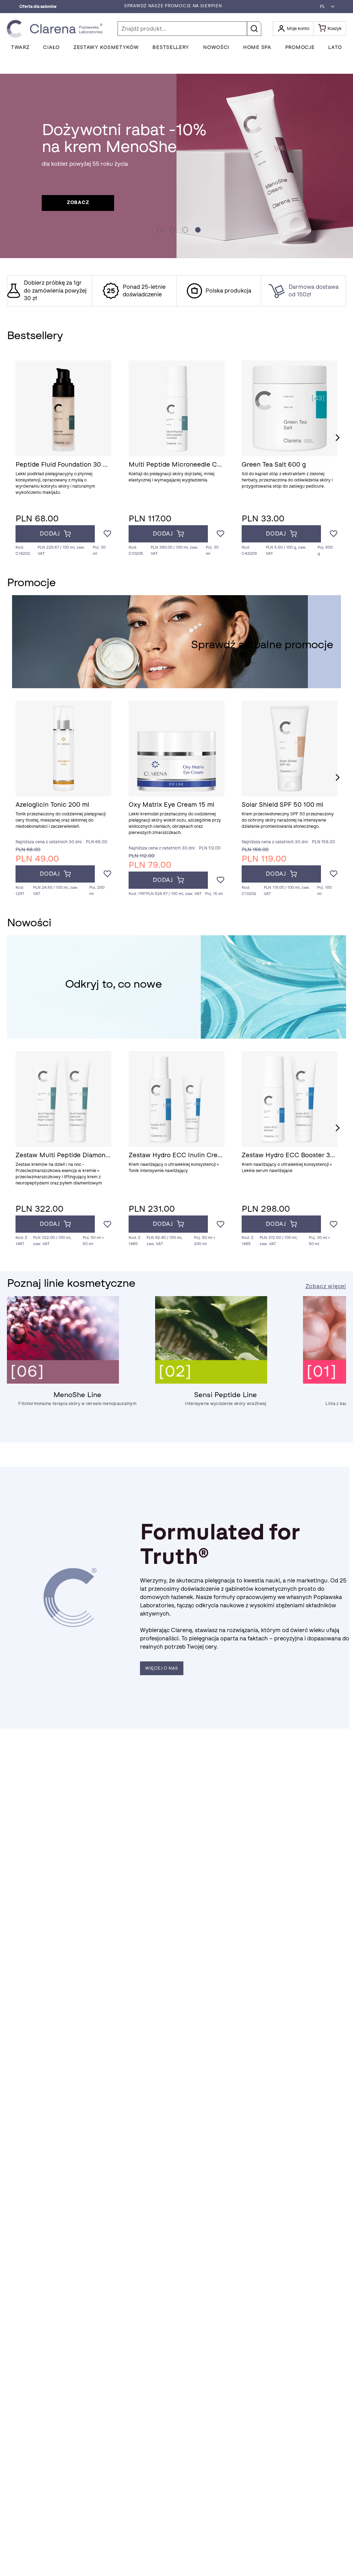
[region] (176, 291)
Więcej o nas (162, 1668)
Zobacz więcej (326, 1286)
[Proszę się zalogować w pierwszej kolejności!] (107, 534)
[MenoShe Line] (63, 1382)
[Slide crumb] (160, 230)
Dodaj (50, 534)
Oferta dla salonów (38, 7)
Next (337, 438)
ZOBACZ (78, 202)
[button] (325, 7)
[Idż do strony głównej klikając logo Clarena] (57, 29)
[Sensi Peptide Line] (211, 1382)
